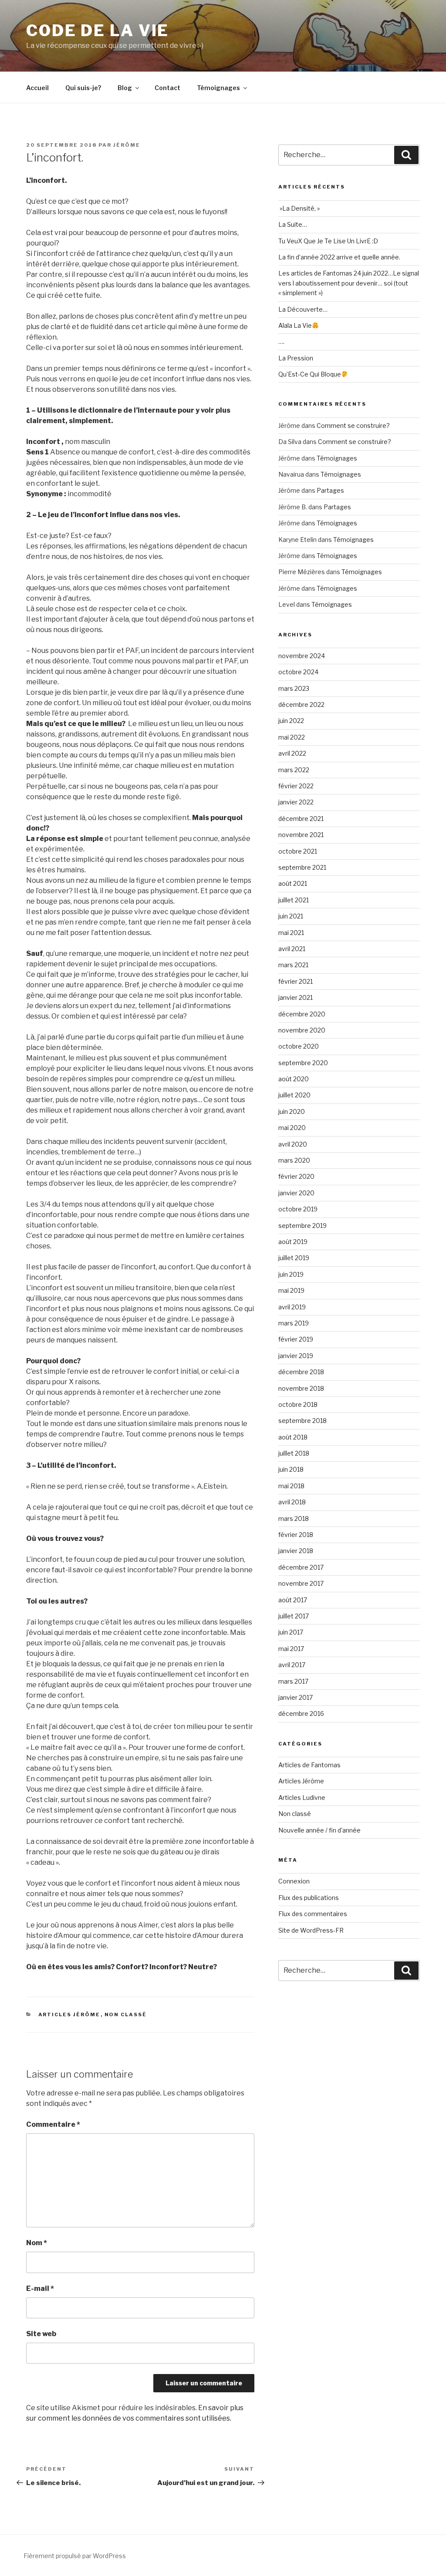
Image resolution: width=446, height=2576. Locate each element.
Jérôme (127, 145)
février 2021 (296, 981)
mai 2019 (291, 1290)
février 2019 (296, 1339)
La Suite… (293, 224)
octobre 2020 (299, 1046)
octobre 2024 (298, 672)
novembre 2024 (302, 656)
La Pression (296, 358)
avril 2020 (293, 1144)
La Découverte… (303, 309)
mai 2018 (291, 1486)
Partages (330, 490)
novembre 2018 (301, 1388)
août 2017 (293, 1600)
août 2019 (293, 1242)
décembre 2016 (301, 1713)
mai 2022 (292, 737)
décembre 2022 (301, 705)
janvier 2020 (296, 1193)
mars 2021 (293, 965)
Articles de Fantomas (309, 1765)
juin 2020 (292, 1111)
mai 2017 (291, 1649)
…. (281, 341)
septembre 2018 (302, 1421)
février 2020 (296, 1176)
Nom (37, 2243)
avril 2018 (292, 1502)
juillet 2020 (294, 1095)
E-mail (40, 2288)
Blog (125, 88)
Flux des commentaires (313, 1914)
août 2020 (294, 1079)
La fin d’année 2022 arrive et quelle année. (339, 257)
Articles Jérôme (69, 2014)
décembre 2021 (301, 819)
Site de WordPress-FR (311, 1930)
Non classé (126, 2014)
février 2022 (296, 786)
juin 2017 (291, 1632)
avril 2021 (292, 949)
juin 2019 (291, 1274)
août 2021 (293, 883)
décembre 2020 (302, 1014)
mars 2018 (294, 1518)
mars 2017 (293, 1681)
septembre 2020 (303, 1063)
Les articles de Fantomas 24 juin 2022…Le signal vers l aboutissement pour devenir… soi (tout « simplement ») (349, 283)
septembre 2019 (302, 1226)
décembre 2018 (301, 1372)
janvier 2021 (296, 997)
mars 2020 (294, 1160)
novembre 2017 (301, 1583)
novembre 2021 (301, 835)
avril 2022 (292, 753)
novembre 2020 (302, 1030)
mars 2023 (294, 688)
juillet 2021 (294, 900)
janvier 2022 (296, 802)
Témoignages (218, 88)
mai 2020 (292, 1128)
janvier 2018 (296, 1551)
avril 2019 (292, 1307)
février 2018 (296, 1535)
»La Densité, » (299, 208)
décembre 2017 (301, 1567)
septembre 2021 (302, 867)
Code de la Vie (98, 30)
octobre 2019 (298, 1209)
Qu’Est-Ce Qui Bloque (310, 374)
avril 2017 (292, 1665)
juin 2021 (291, 916)
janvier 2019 (296, 1356)
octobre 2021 (298, 851)
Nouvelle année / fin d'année (319, 1830)
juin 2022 (291, 721)
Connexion (294, 1881)
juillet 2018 (294, 1453)
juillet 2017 (294, 1616)
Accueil (37, 88)
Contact (167, 88)
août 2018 (293, 1437)
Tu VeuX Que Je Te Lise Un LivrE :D (328, 241)
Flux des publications (309, 1898)
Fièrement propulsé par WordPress (75, 2556)
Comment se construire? (353, 425)
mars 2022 (294, 770)
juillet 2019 (294, 1258)
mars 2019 (294, 1323)
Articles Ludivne (302, 1797)
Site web (41, 2334)
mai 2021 (291, 933)
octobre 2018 (298, 1404)
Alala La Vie (295, 325)
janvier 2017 (296, 1697)
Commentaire (53, 2124)
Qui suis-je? (83, 88)
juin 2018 (291, 1469)
